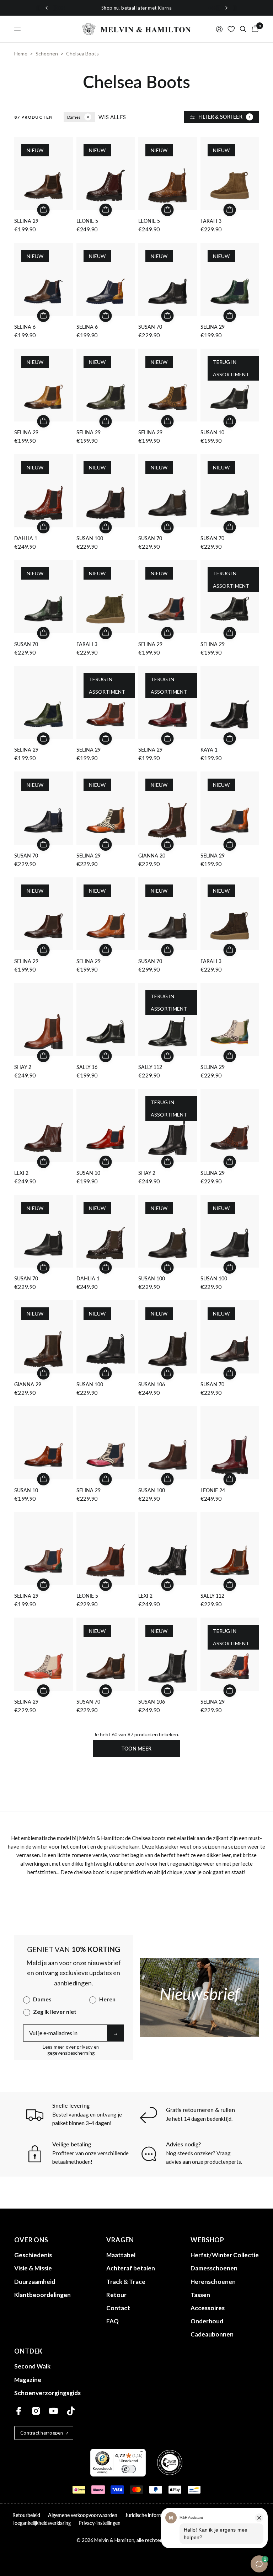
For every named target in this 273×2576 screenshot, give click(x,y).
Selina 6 (25, 327)
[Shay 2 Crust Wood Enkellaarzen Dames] (44, 1020)
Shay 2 (23, 1067)
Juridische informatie (148, 2515)
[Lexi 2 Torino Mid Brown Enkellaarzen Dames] (44, 1125)
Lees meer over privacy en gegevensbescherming (71, 2047)
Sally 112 (150, 1067)
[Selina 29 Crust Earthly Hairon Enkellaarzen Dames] (44, 1654)
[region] (136, 8)
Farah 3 (211, 221)
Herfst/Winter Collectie (225, 2255)
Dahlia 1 (26, 538)
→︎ (116, 2033)
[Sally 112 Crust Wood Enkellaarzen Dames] (230, 1549)
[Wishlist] (231, 29)
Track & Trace (126, 2282)
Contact (118, 2308)
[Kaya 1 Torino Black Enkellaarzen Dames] (230, 703)
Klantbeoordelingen (42, 2295)
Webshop (207, 2240)
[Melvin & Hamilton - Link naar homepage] (136, 29)
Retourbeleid (26, 2515)
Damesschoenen (214, 2268)
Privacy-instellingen (100, 2523)
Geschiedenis (33, 2255)
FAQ (113, 2321)
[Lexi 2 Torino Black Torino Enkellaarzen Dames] (168, 1549)
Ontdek (28, 2351)
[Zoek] (243, 29)
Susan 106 (152, 1384)
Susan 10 (212, 432)
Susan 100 (90, 538)
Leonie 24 (213, 1490)
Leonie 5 (87, 221)
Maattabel (121, 2255)
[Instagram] (36, 2411)
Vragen (120, 2240)
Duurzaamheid (35, 2282)
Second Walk (32, 2366)
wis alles (112, 117)
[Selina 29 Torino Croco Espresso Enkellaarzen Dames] (230, 1125)
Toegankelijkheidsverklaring (42, 2523)
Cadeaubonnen (212, 2334)
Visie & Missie (33, 2268)
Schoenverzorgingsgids (47, 2393)
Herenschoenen (213, 2282)
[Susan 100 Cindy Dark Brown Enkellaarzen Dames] (168, 1443)
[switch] (129, 2469)
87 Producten (33, 117)
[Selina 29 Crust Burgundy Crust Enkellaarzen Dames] (44, 1549)
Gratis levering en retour (173, 8)
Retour (116, 2295)
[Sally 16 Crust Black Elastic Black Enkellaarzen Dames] (106, 1020)
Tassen (200, 2295)
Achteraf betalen (131, 2268)
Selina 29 (26, 221)
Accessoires (208, 2308)
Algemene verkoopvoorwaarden (83, 2515)
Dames (74, 117)
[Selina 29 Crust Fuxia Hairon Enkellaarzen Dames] (106, 1443)
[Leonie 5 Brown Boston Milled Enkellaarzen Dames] (106, 1549)
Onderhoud (207, 2321)
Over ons (31, 2240)
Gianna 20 (152, 856)
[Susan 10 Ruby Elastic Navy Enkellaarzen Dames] (106, 1125)
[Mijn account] (219, 29)
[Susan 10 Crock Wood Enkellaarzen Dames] (44, 1443)
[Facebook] (19, 2411)
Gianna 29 (28, 1384)
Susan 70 (150, 327)
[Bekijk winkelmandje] (254, 29)
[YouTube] (53, 2411)
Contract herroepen (42, 2433)
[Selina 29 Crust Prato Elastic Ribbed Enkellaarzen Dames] (44, 703)
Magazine (28, 2380)
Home (21, 53)
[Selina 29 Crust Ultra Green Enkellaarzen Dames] (230, 1020)
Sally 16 (87, 1067)
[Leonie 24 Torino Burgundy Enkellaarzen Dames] (230, 1443)
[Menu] (141, 2453)
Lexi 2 (21, 1173)
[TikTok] (71, 2411)
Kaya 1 (209, 750)
